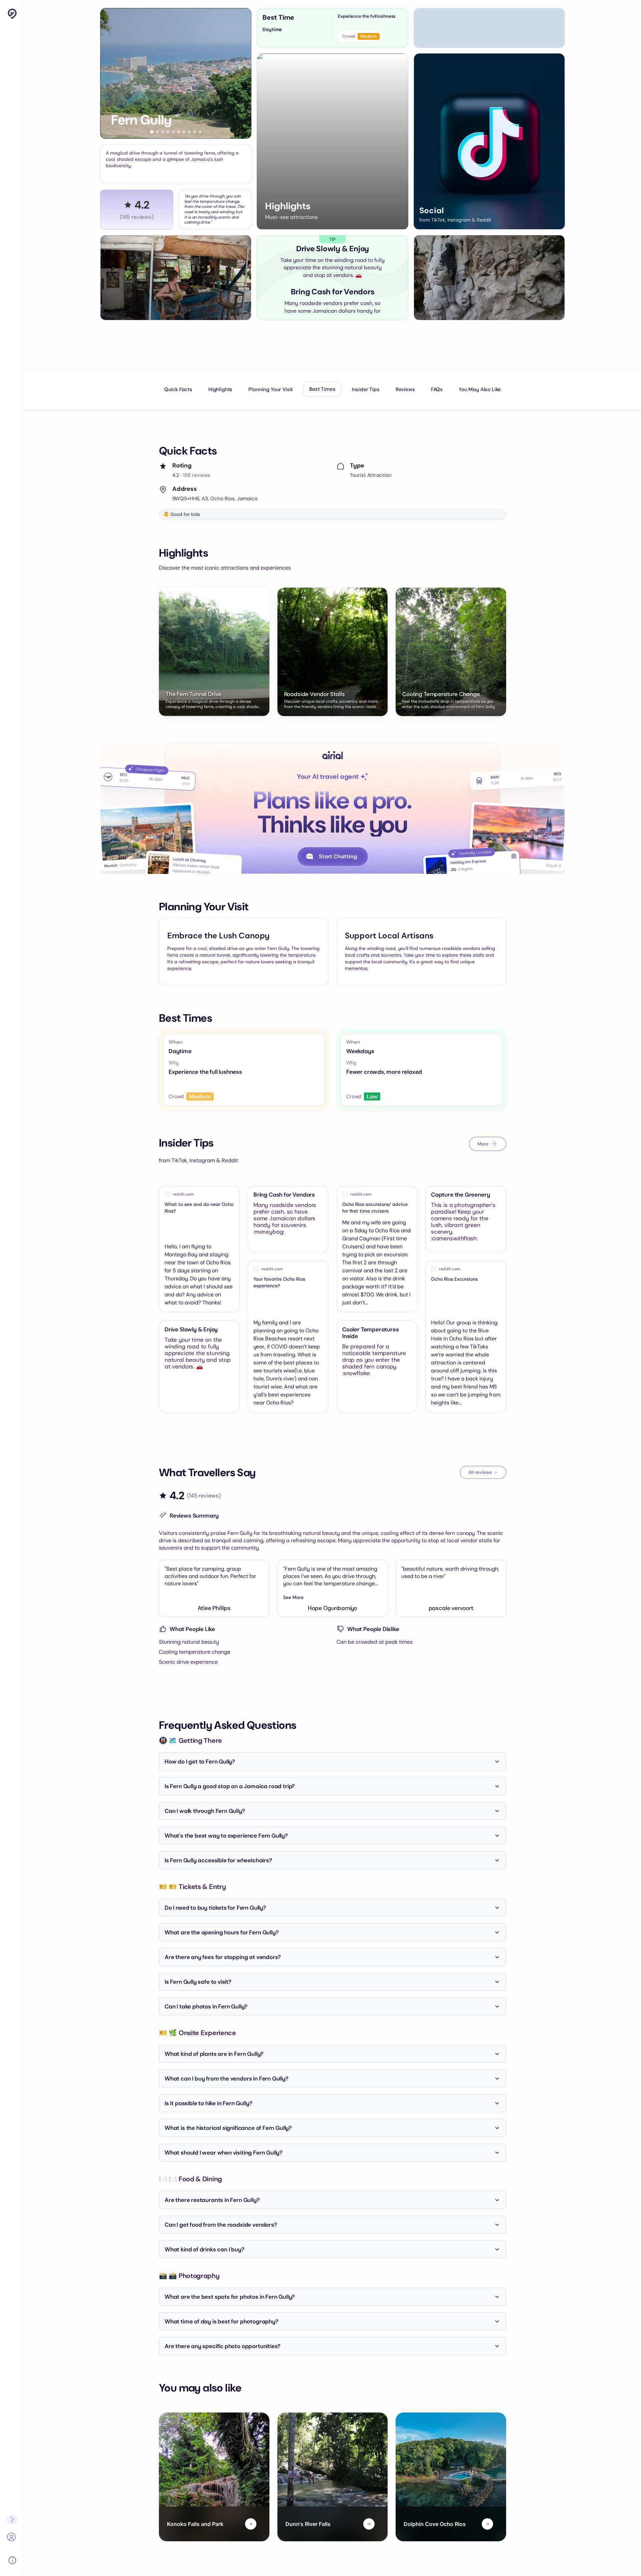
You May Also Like (480, 389)
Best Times (322, 389)
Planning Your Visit (271, 389)
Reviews (405, 389)
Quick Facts (178, 389)
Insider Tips (366, 389)
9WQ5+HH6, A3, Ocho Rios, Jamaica (215, 499)
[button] (152, 132)
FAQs (437, 389)
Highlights (220, 389)
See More (293, 1597)
